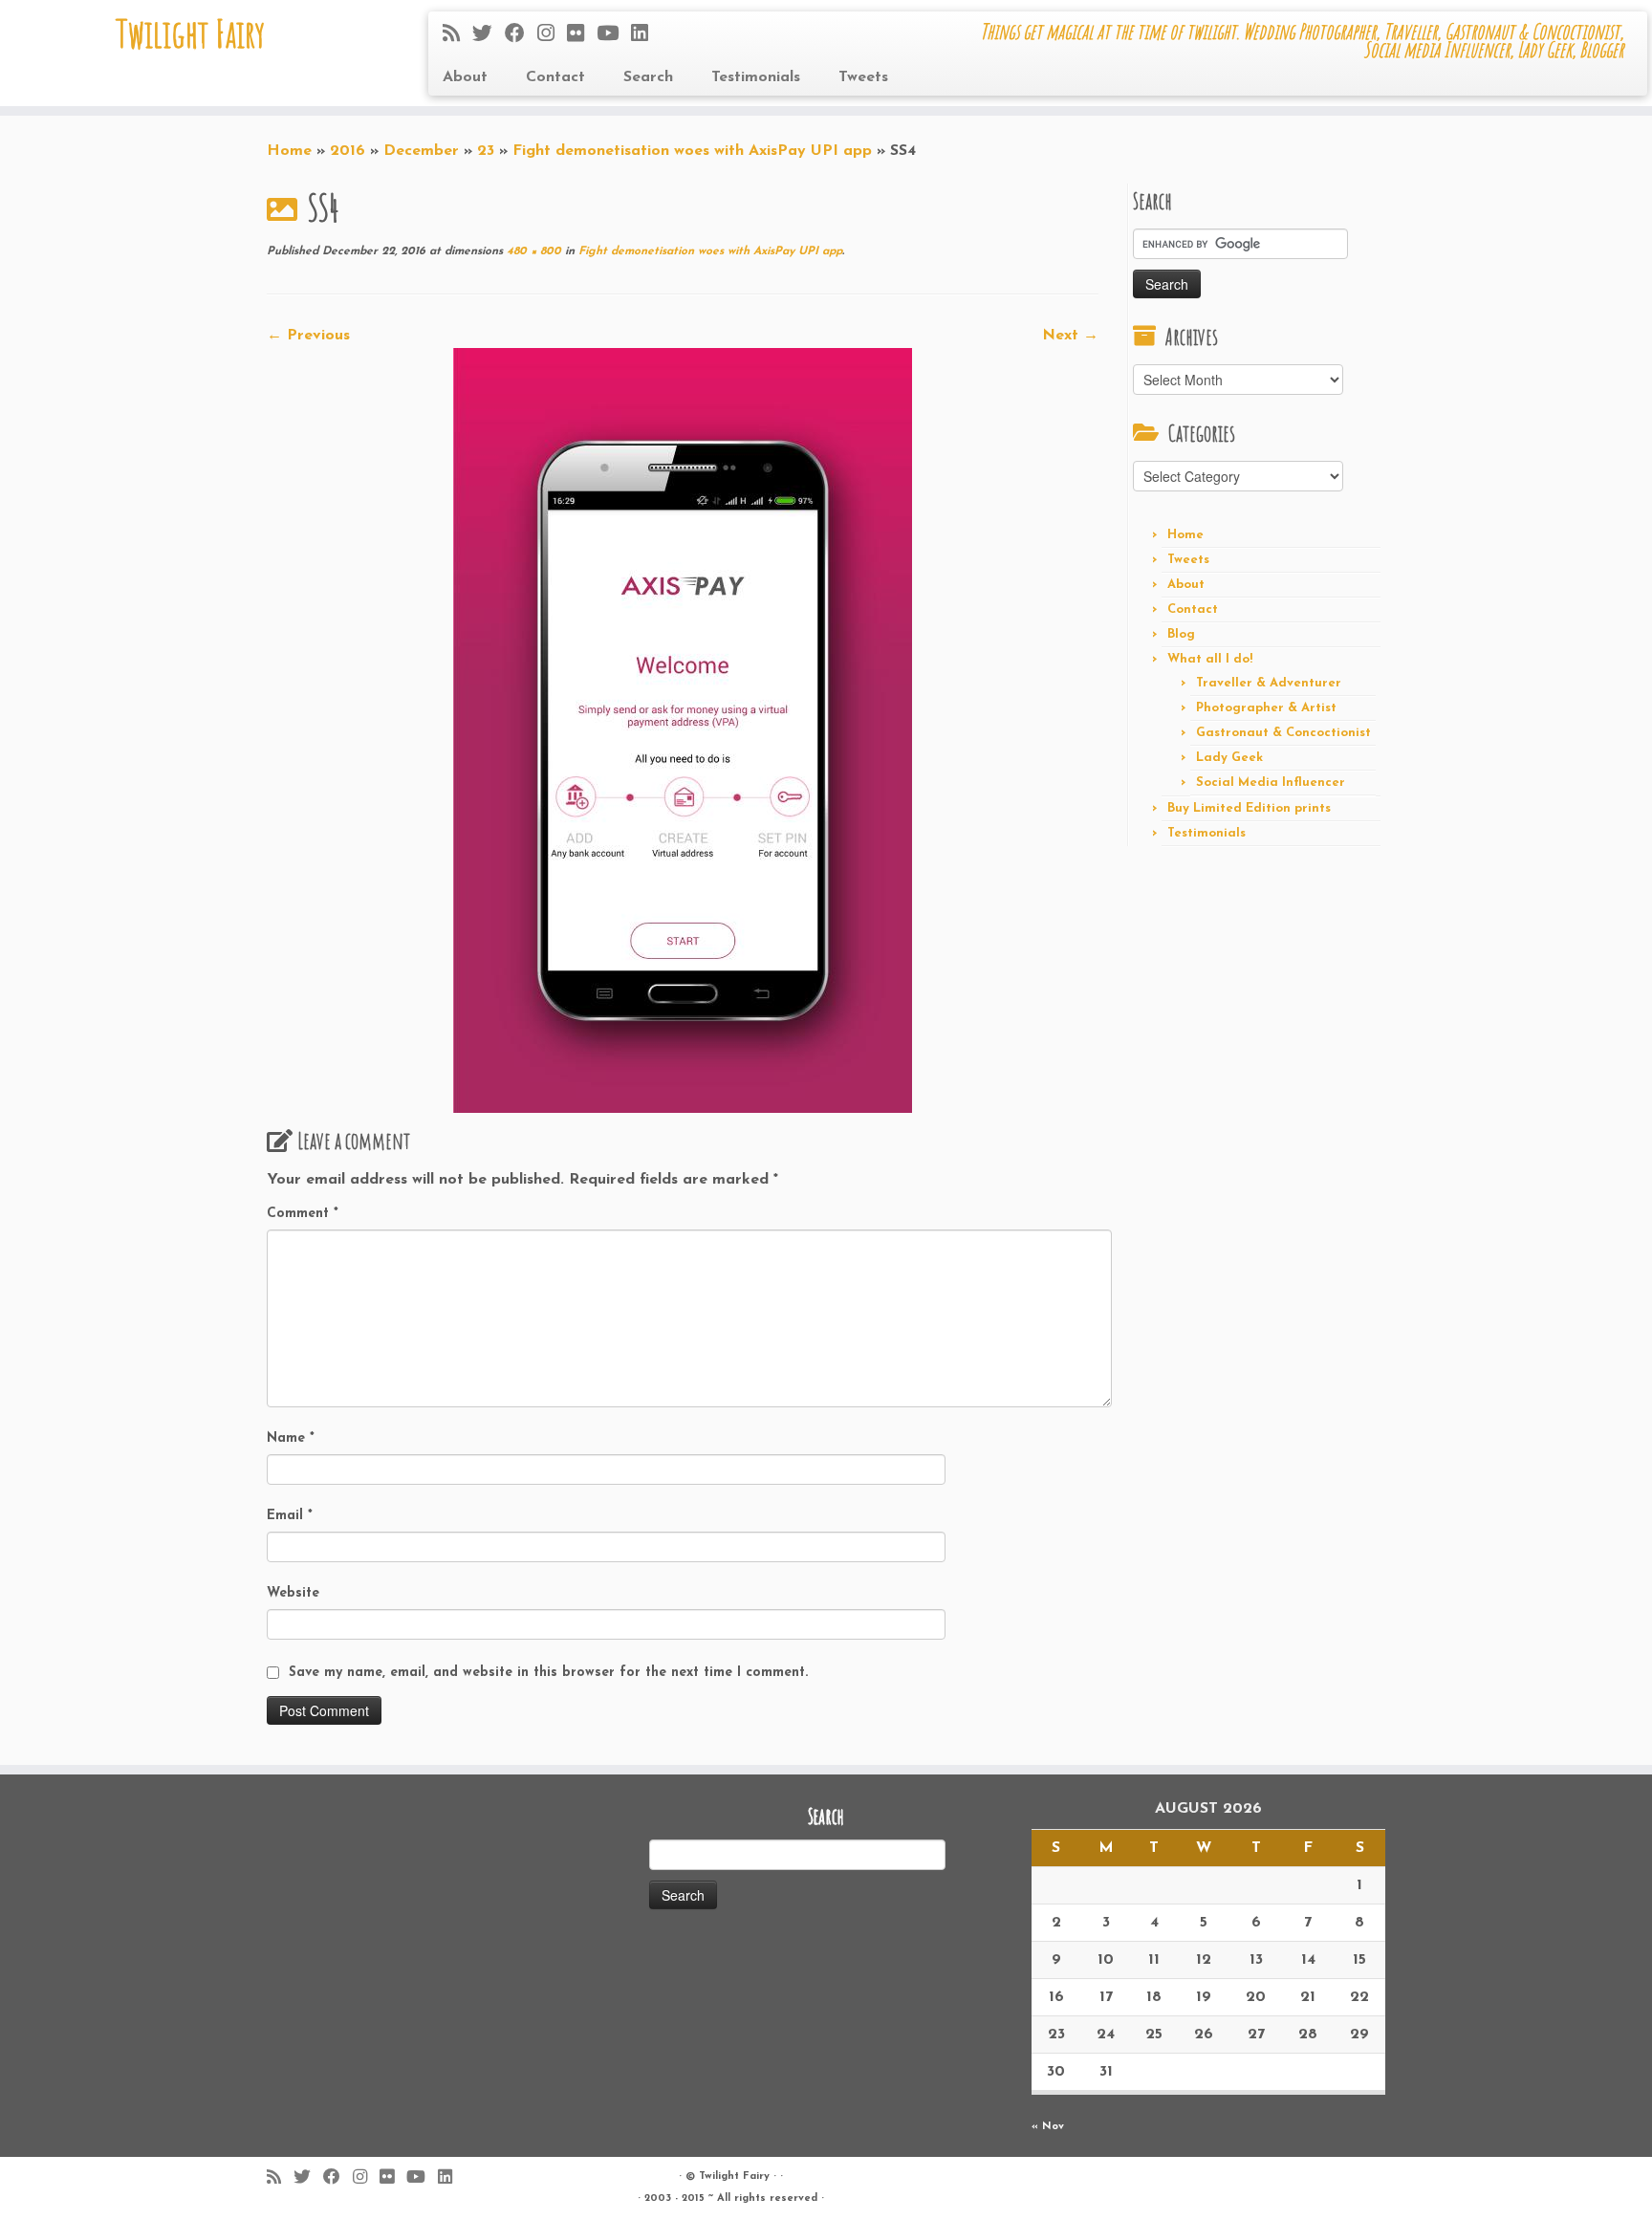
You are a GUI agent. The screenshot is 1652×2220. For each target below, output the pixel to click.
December (421, 151)
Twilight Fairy (190, 33)
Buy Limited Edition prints (1249, 808)
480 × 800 (532, 251)
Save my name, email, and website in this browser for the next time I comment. (548, 1673)
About (465, 77)
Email (290, 1516)
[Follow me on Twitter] (489, 35)
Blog (1181, 634)
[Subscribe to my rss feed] (457, 35)
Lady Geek (1229, 758)
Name (291, 1438)
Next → (1070, 336)
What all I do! (1210, 659)
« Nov (1048, 2127)
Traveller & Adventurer (1269, 683)
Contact (555, 77)
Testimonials (756, 77)
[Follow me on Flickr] (582, 35)
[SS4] (683, 729)
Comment (303, 1214)
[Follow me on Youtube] (614, 35)
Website (293, 1593)
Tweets (863, 77)
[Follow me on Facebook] (521, 35)
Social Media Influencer (1271, 783)
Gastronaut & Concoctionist (1283, 733)
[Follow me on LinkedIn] (646, 35)
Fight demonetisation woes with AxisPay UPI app (692, 151)
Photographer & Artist (1266, 708)
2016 (348, 151)
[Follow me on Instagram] (552, 35)
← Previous (308, 336)
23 (486, 151)
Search (648, 77)
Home (289, 151)
